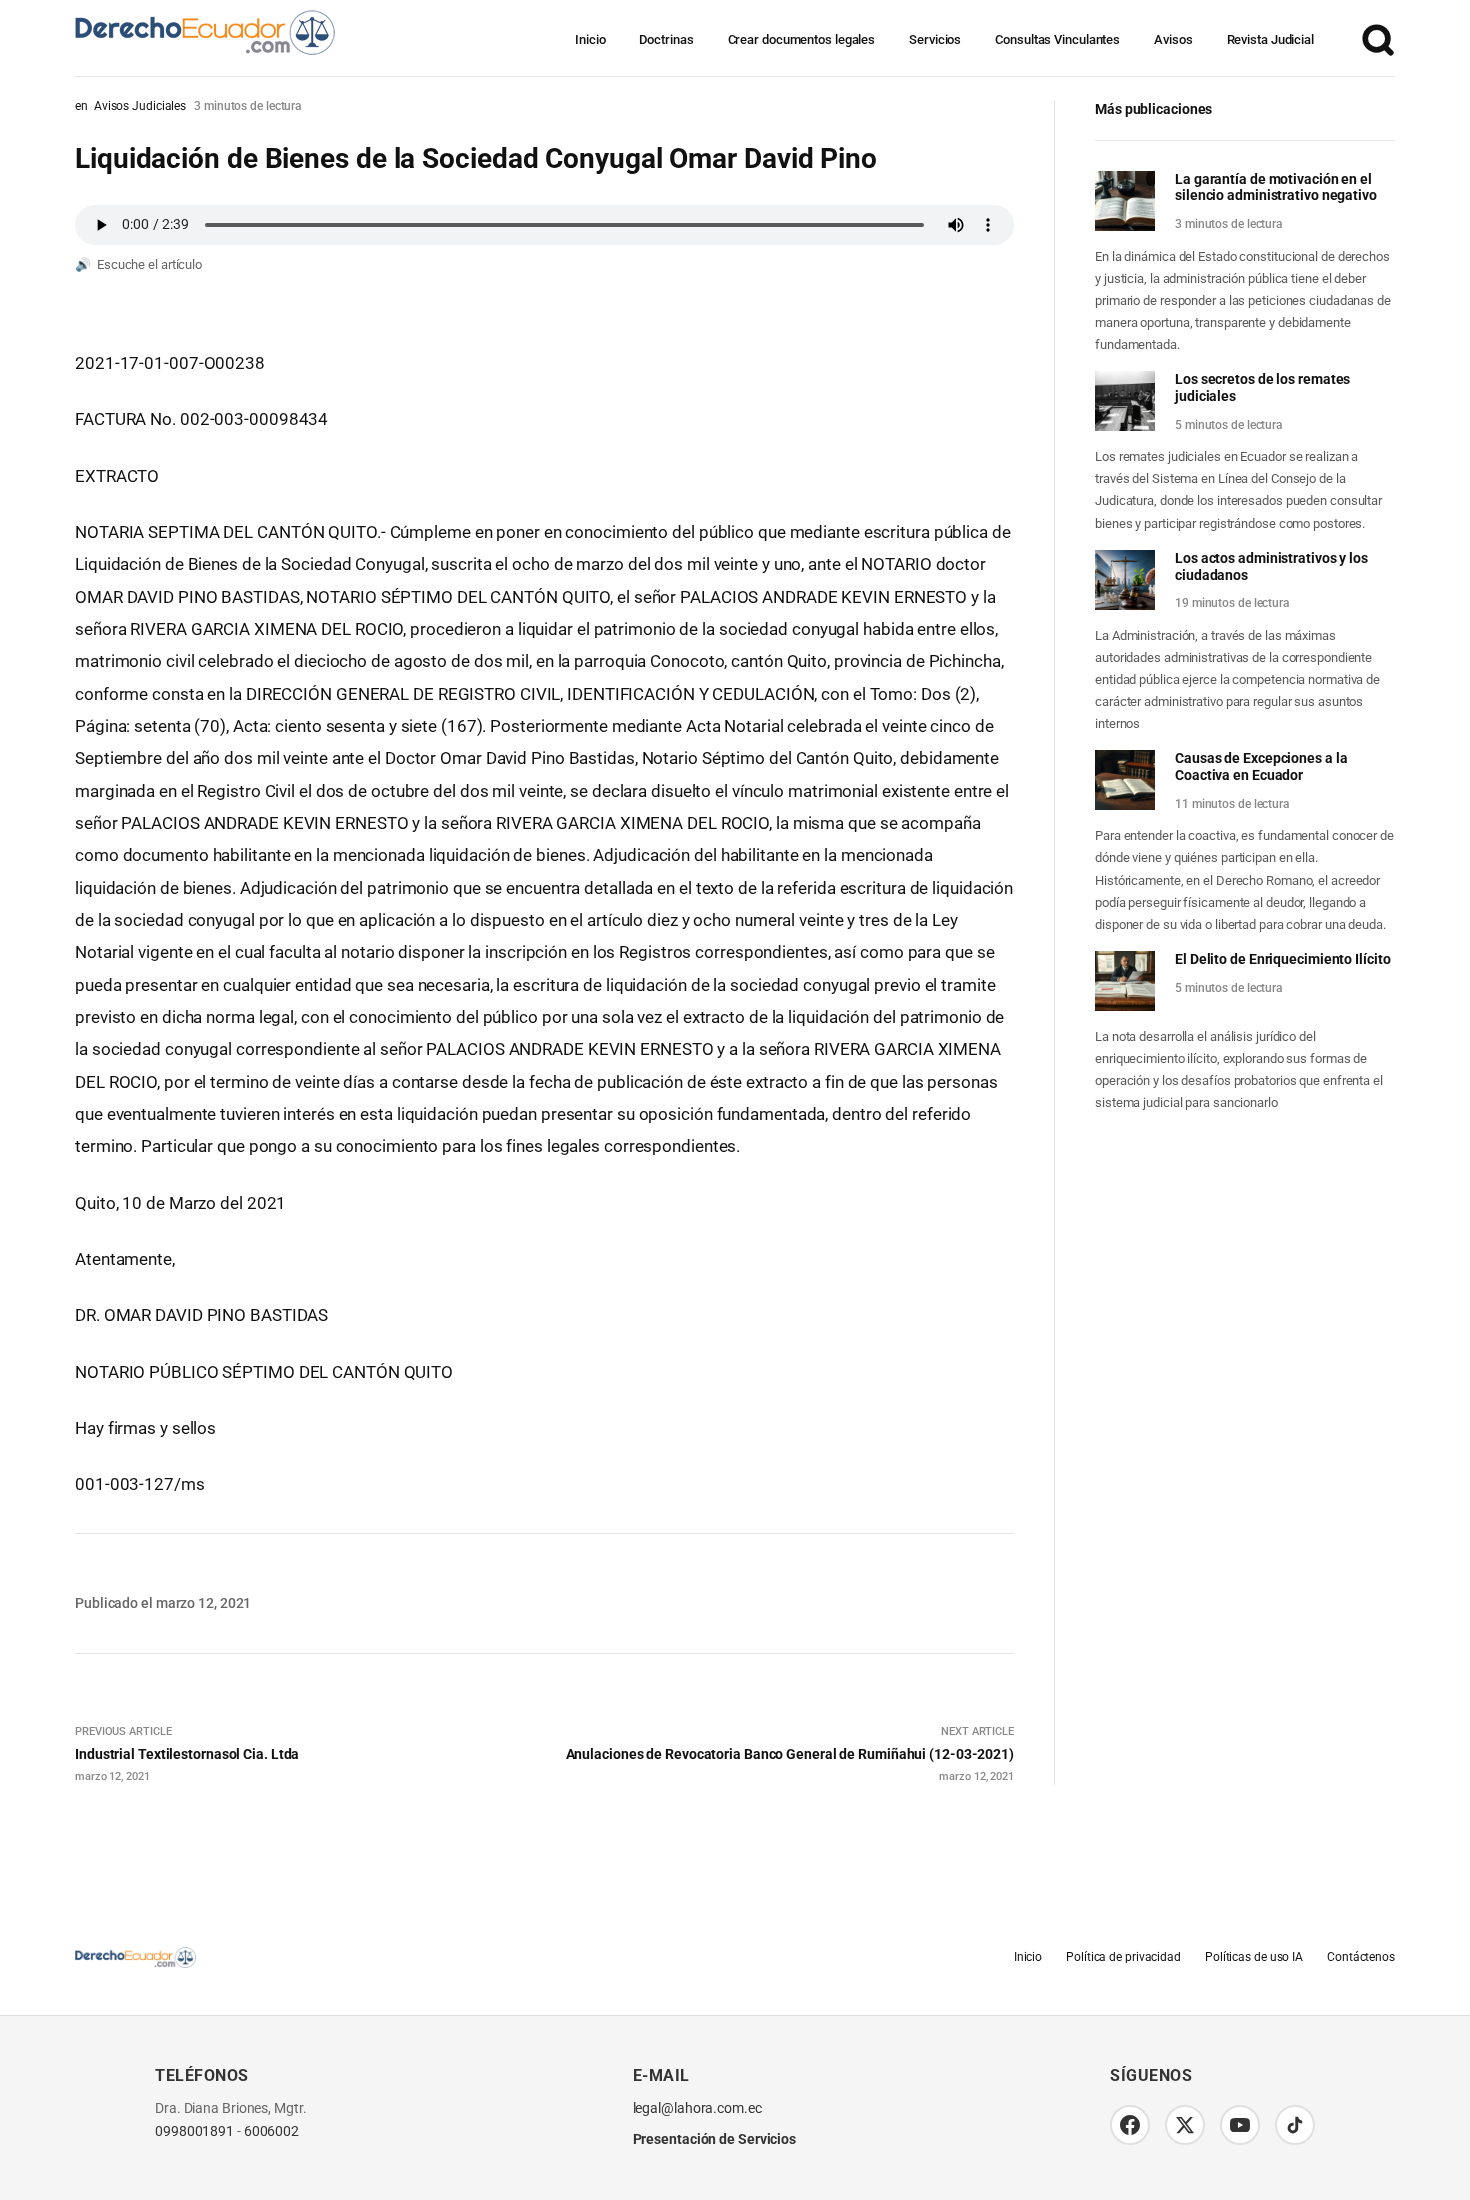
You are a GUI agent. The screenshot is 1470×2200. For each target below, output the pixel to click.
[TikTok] (1295, 2125)
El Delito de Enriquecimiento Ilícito (1282, 959)
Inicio (590, 39)
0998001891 (194, 2131)
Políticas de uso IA (1254, 1957)
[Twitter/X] (1185, 2125)
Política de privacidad (1123, 1957)
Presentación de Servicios (715, 2139)
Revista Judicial (1270, 39)
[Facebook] (1130, 2125)
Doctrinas (666, 39)
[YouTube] (1240, 2125)
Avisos (1173, 39)
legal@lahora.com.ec (697, 2108)
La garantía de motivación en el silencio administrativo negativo (1276, 187)
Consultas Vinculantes (1057, 39)
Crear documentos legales (802, 39)
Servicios (935, 39)
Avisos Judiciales (140, 106)
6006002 (271, 2131)
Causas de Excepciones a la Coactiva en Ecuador (1261, 766)
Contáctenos (1361, 1957)
